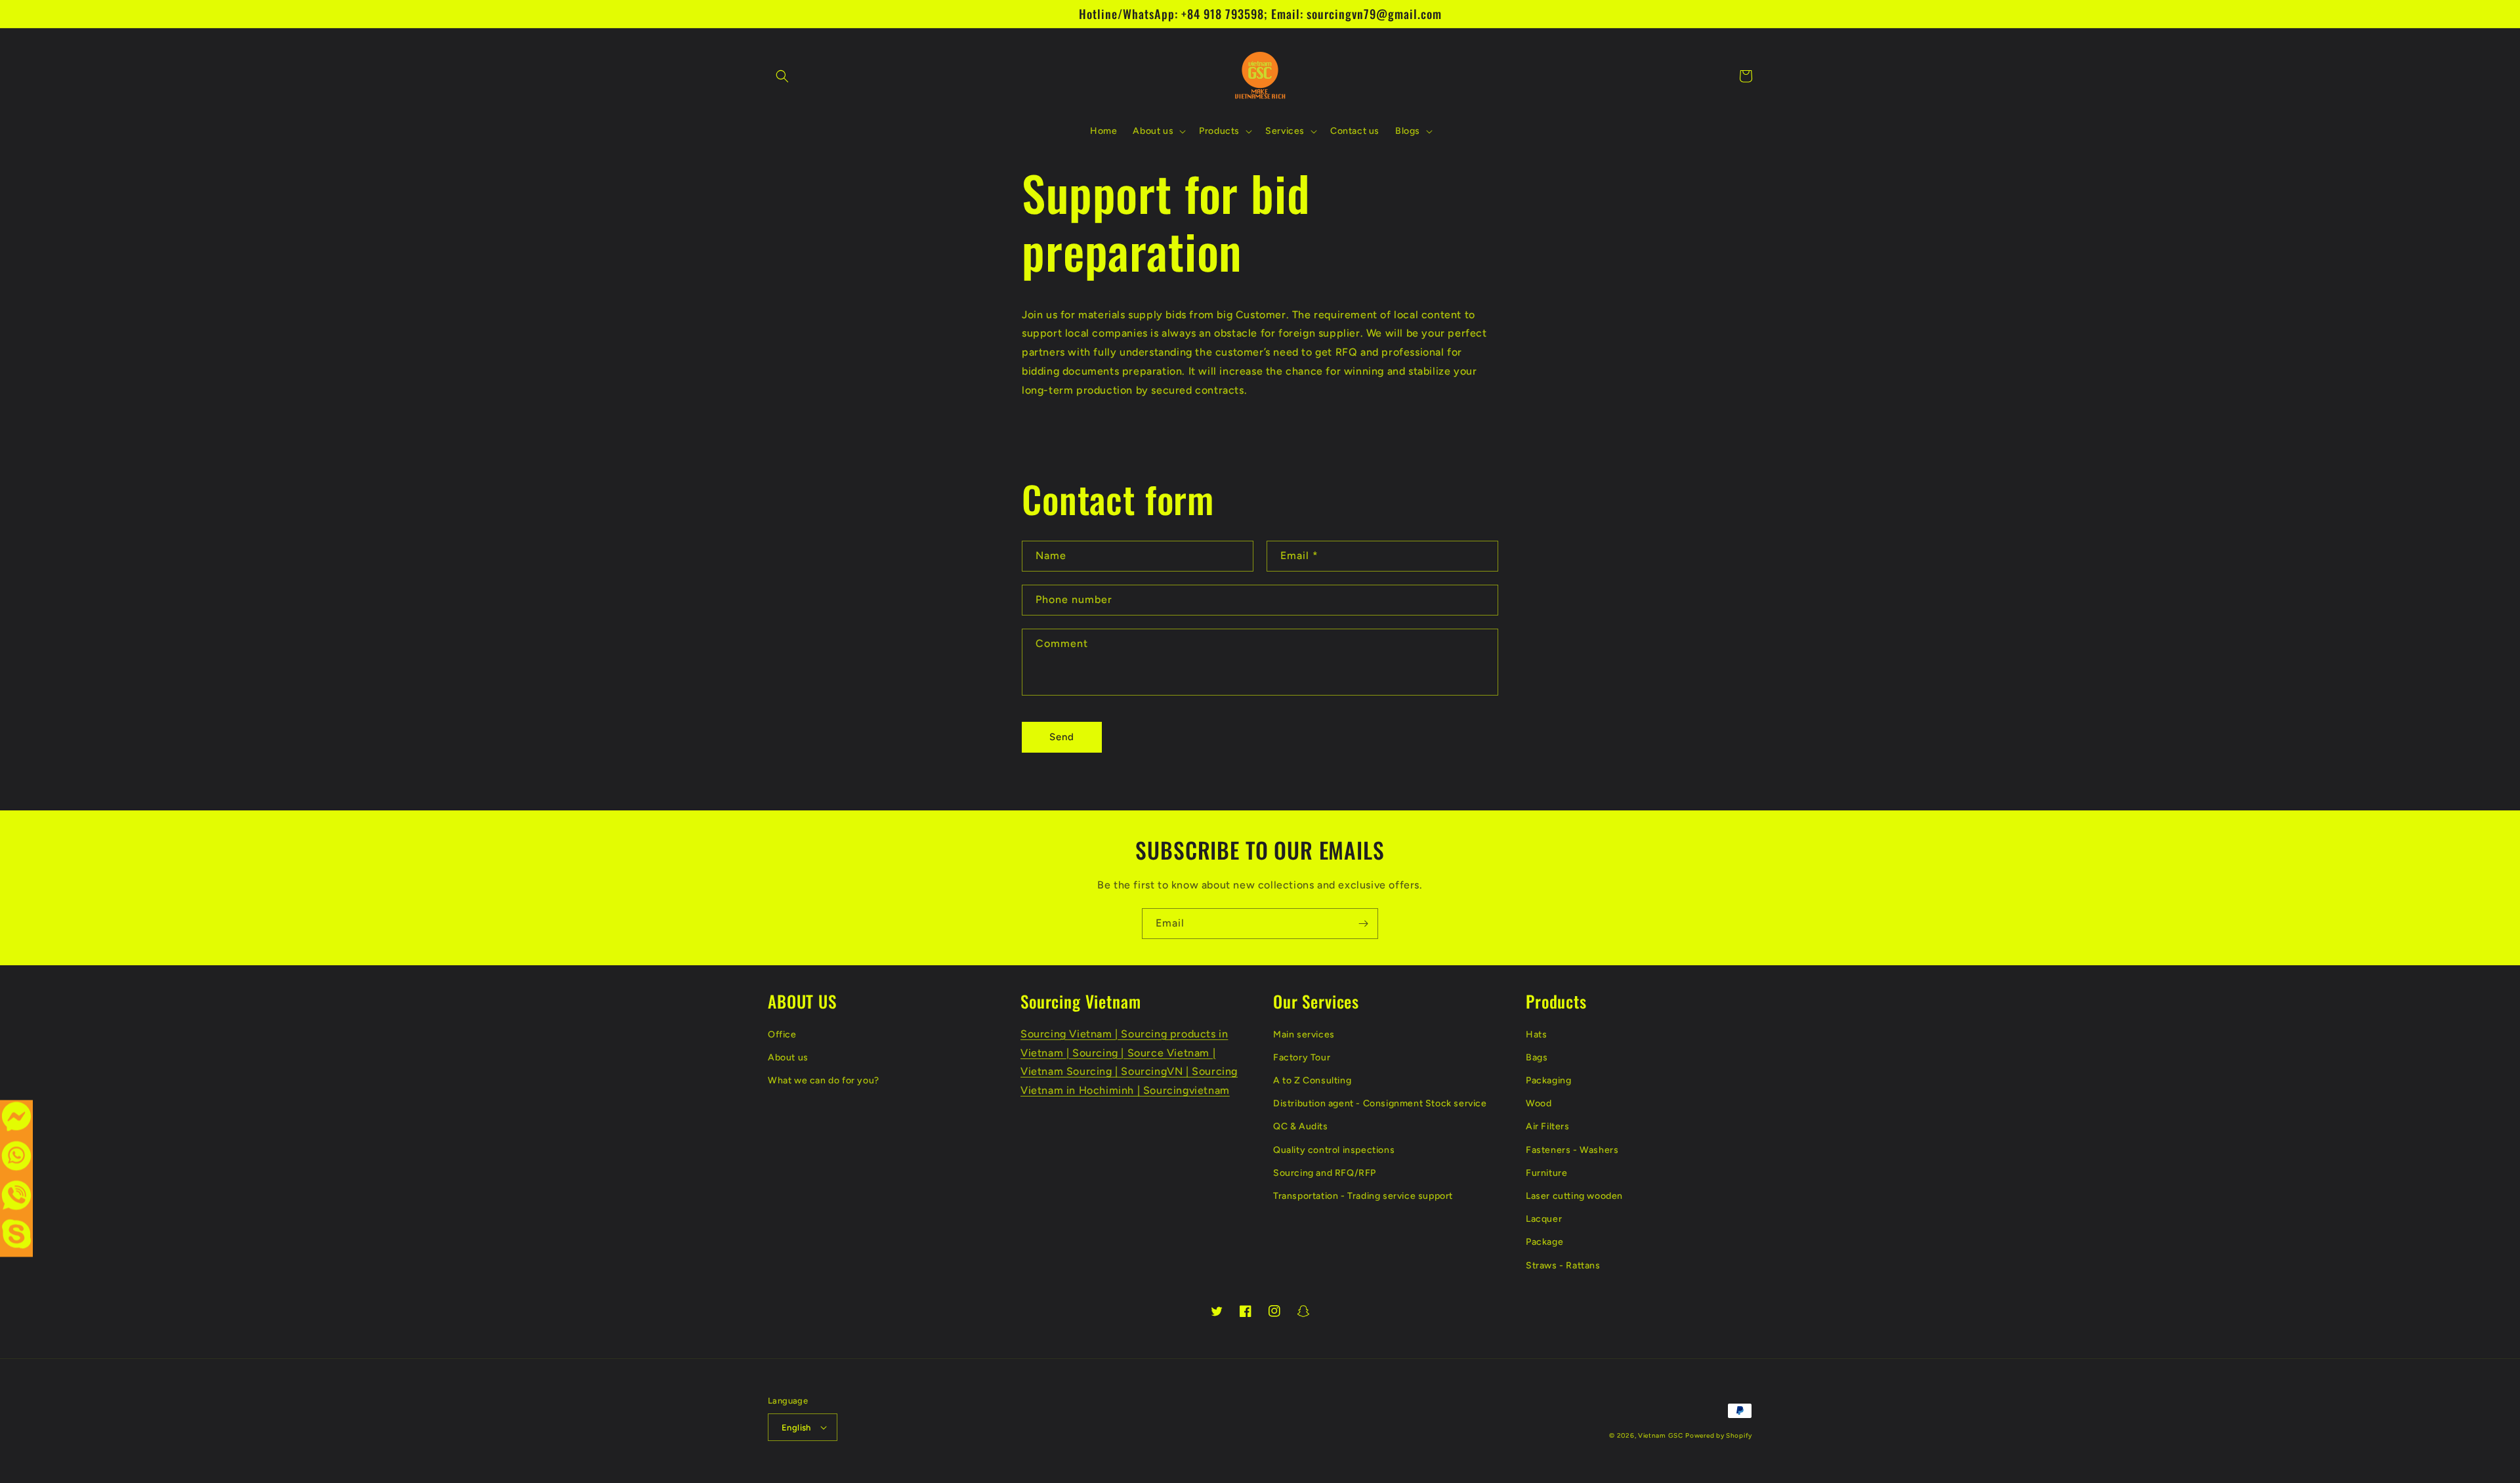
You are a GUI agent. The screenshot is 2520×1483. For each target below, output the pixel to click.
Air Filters (1548, 1126)
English (796, 1428)
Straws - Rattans (1563, 1265)
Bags (1537, 1057)
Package (1544, 1242)
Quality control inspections (1334, 1150)
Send (1062, 737)
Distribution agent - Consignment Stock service (1380, 1103)
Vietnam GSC (1661, 1435)
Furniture (1546, 1173)
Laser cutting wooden (1574, 1196)
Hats (1536, 1034)
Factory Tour (1302, 1057)
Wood (1539, 1103)
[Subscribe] (1363, 924)
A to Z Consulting (1312, 1080)
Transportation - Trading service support (1363, 1196)
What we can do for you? (824, 1080)
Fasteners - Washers (1572, 1150)
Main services (1304, 1034)
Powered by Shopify (1719, 1435)
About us (788, 1057)
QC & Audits (1301, 1126)
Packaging (1548, 1080)
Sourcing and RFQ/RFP (1325, 1173)
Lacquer (1544, 1219)
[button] (782, 76)
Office (782, 1034)
